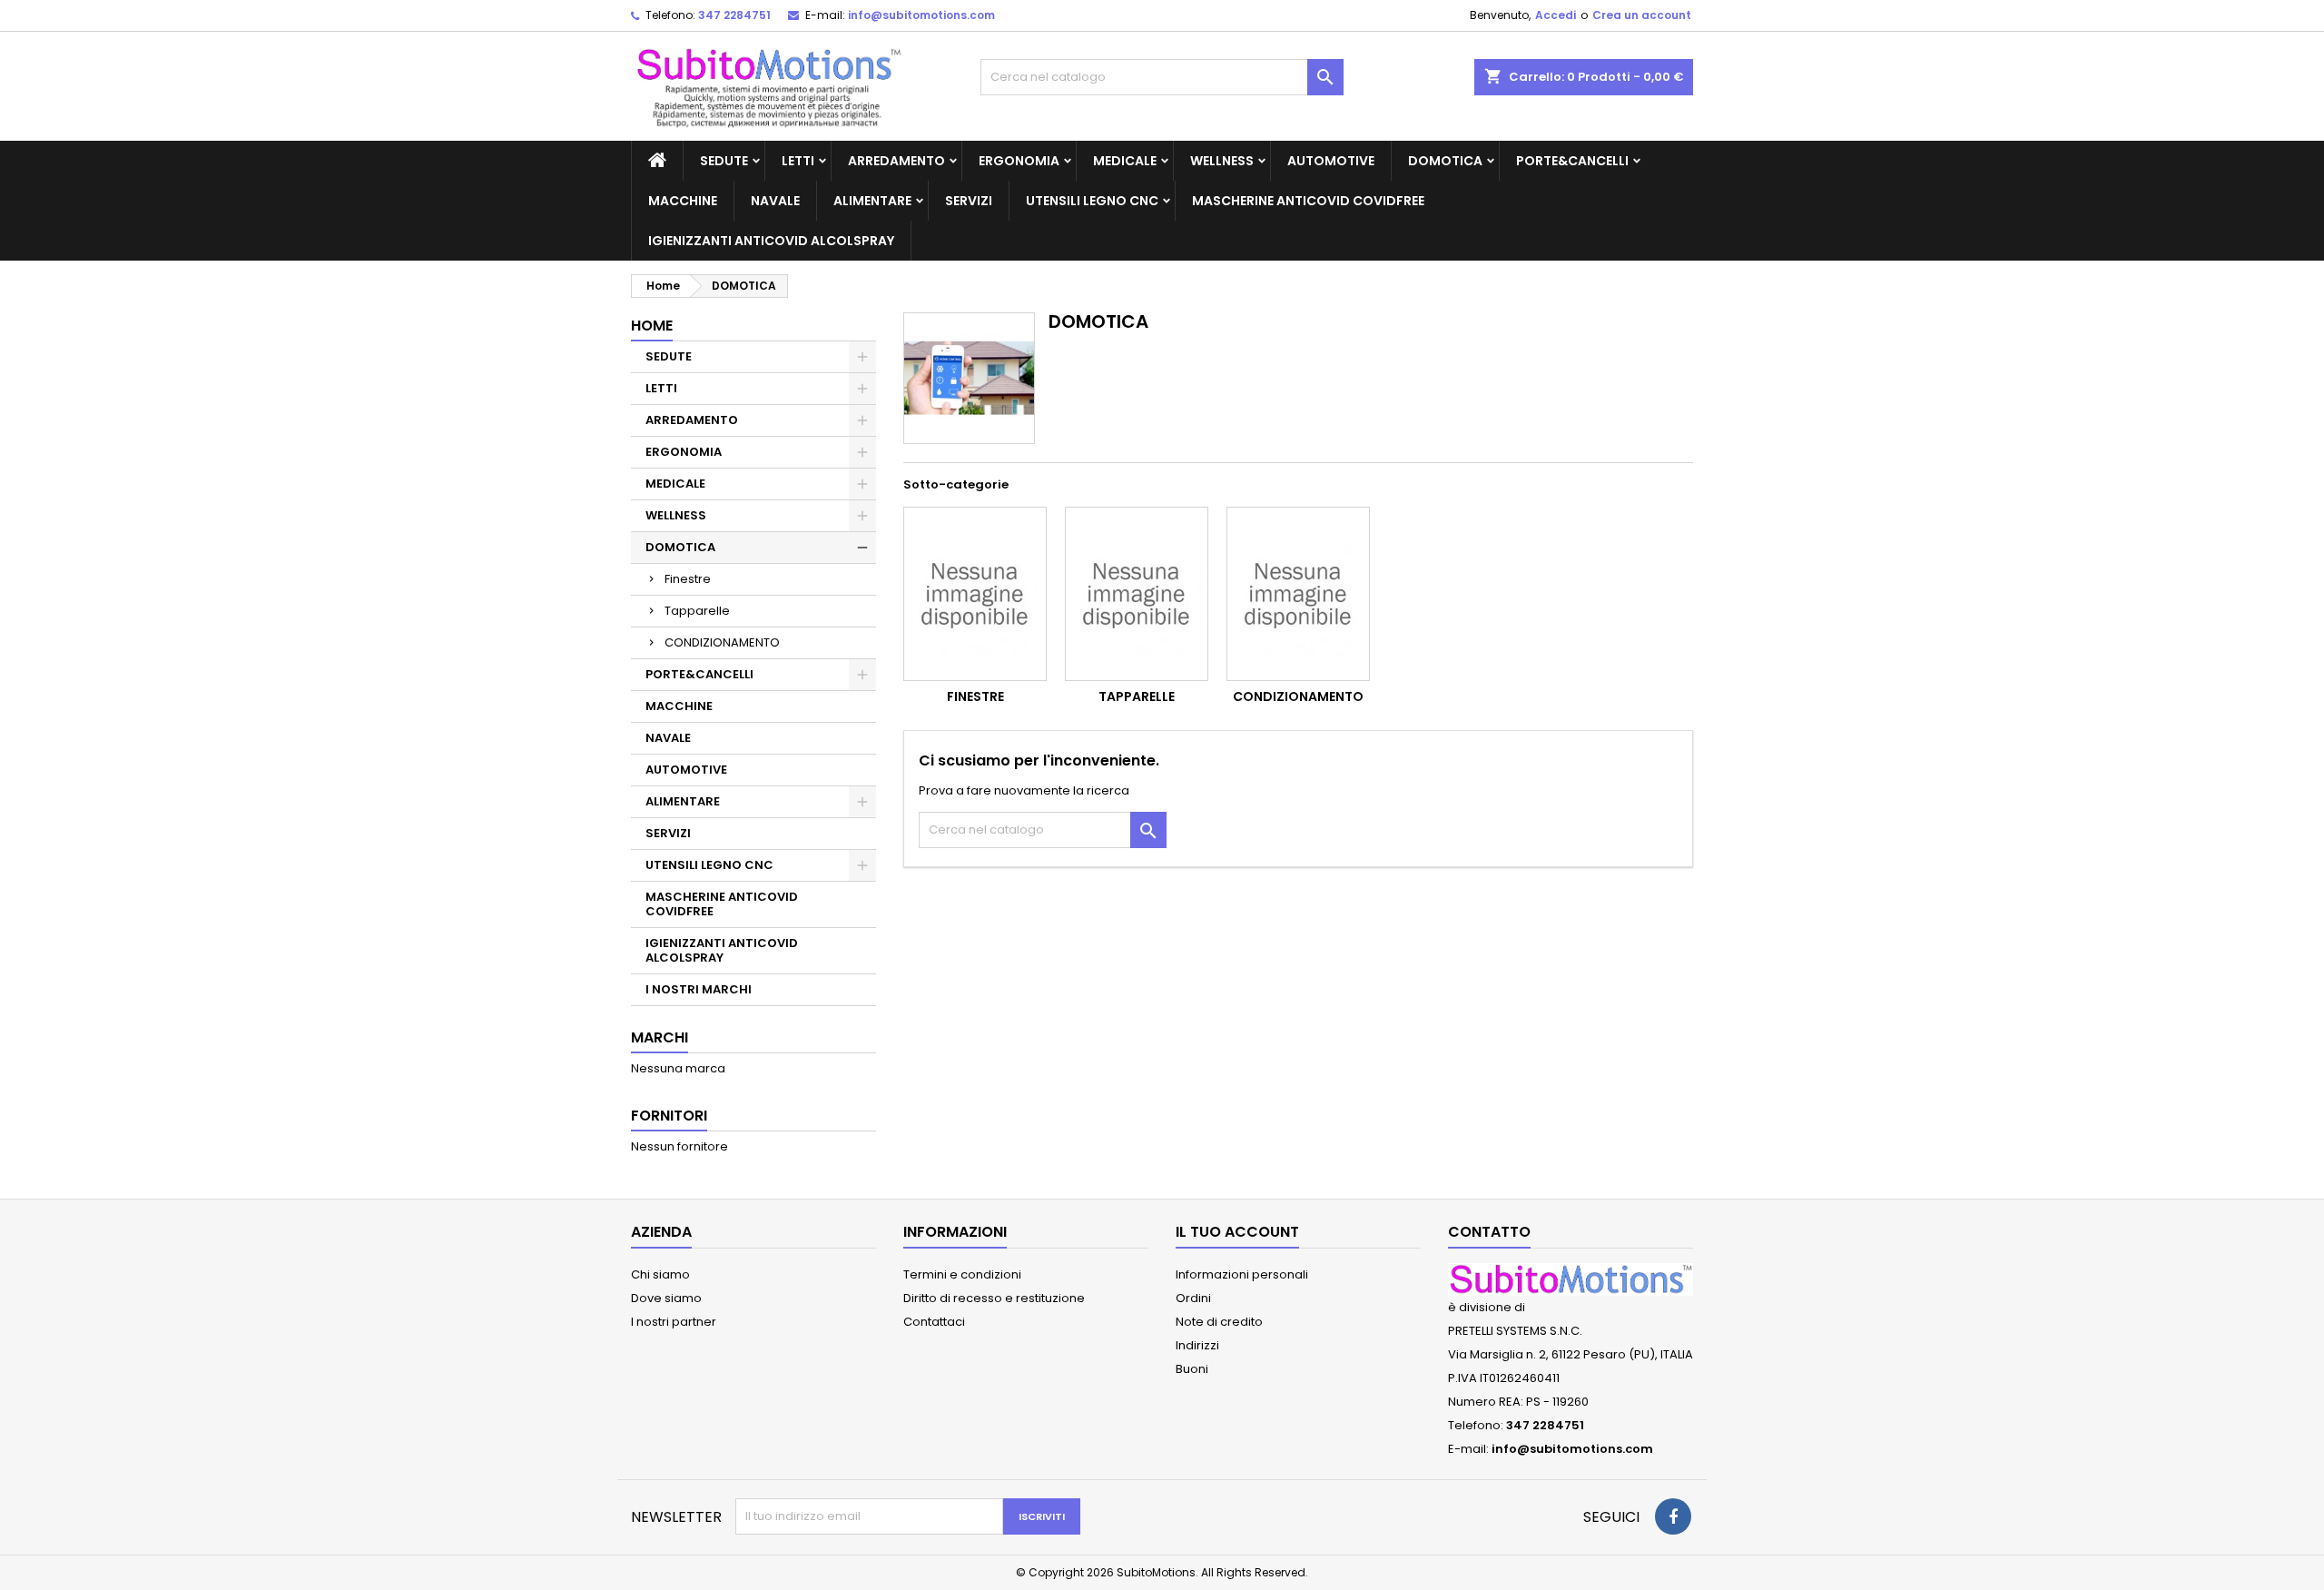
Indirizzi (1197, 1345)
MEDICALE (1125, 161)
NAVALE (775, 201)
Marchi (660, 1037)
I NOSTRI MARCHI (699, 989)
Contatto (1489, 1232)
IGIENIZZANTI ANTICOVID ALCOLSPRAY (771, 241)
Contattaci (934, 1322)
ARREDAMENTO (896, 161)
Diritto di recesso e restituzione (994, 1298)
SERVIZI (969, 201)
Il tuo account (1237, 1232)
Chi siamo (660, 1274)
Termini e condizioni (962, 1274)
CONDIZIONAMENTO (722, 642)
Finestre (688, 579)
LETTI (798, 161)
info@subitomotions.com (921, 15)
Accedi (1556, 15)
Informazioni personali (1242, 1274)
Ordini (1193, 1298)
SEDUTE (724, 161)
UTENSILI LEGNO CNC (1092, 201)
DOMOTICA (1445, 161)
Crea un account (1642, 15)
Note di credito (1219, 1322)
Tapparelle (697, 611)
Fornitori (669, 1116)
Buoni (1192, 1369)
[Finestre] (975, 594)
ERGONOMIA (1019, 161)
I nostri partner (674, 1322)
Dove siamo (666, 1298)
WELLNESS (1222, 161)
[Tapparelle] (1137, 594)
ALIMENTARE (872, 201)
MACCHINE (683, 201)
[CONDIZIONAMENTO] (1298, 594)
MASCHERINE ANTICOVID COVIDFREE (1308, 201)
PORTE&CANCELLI (1572, 161)
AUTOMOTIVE (1331, 161)
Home (652, 326)
